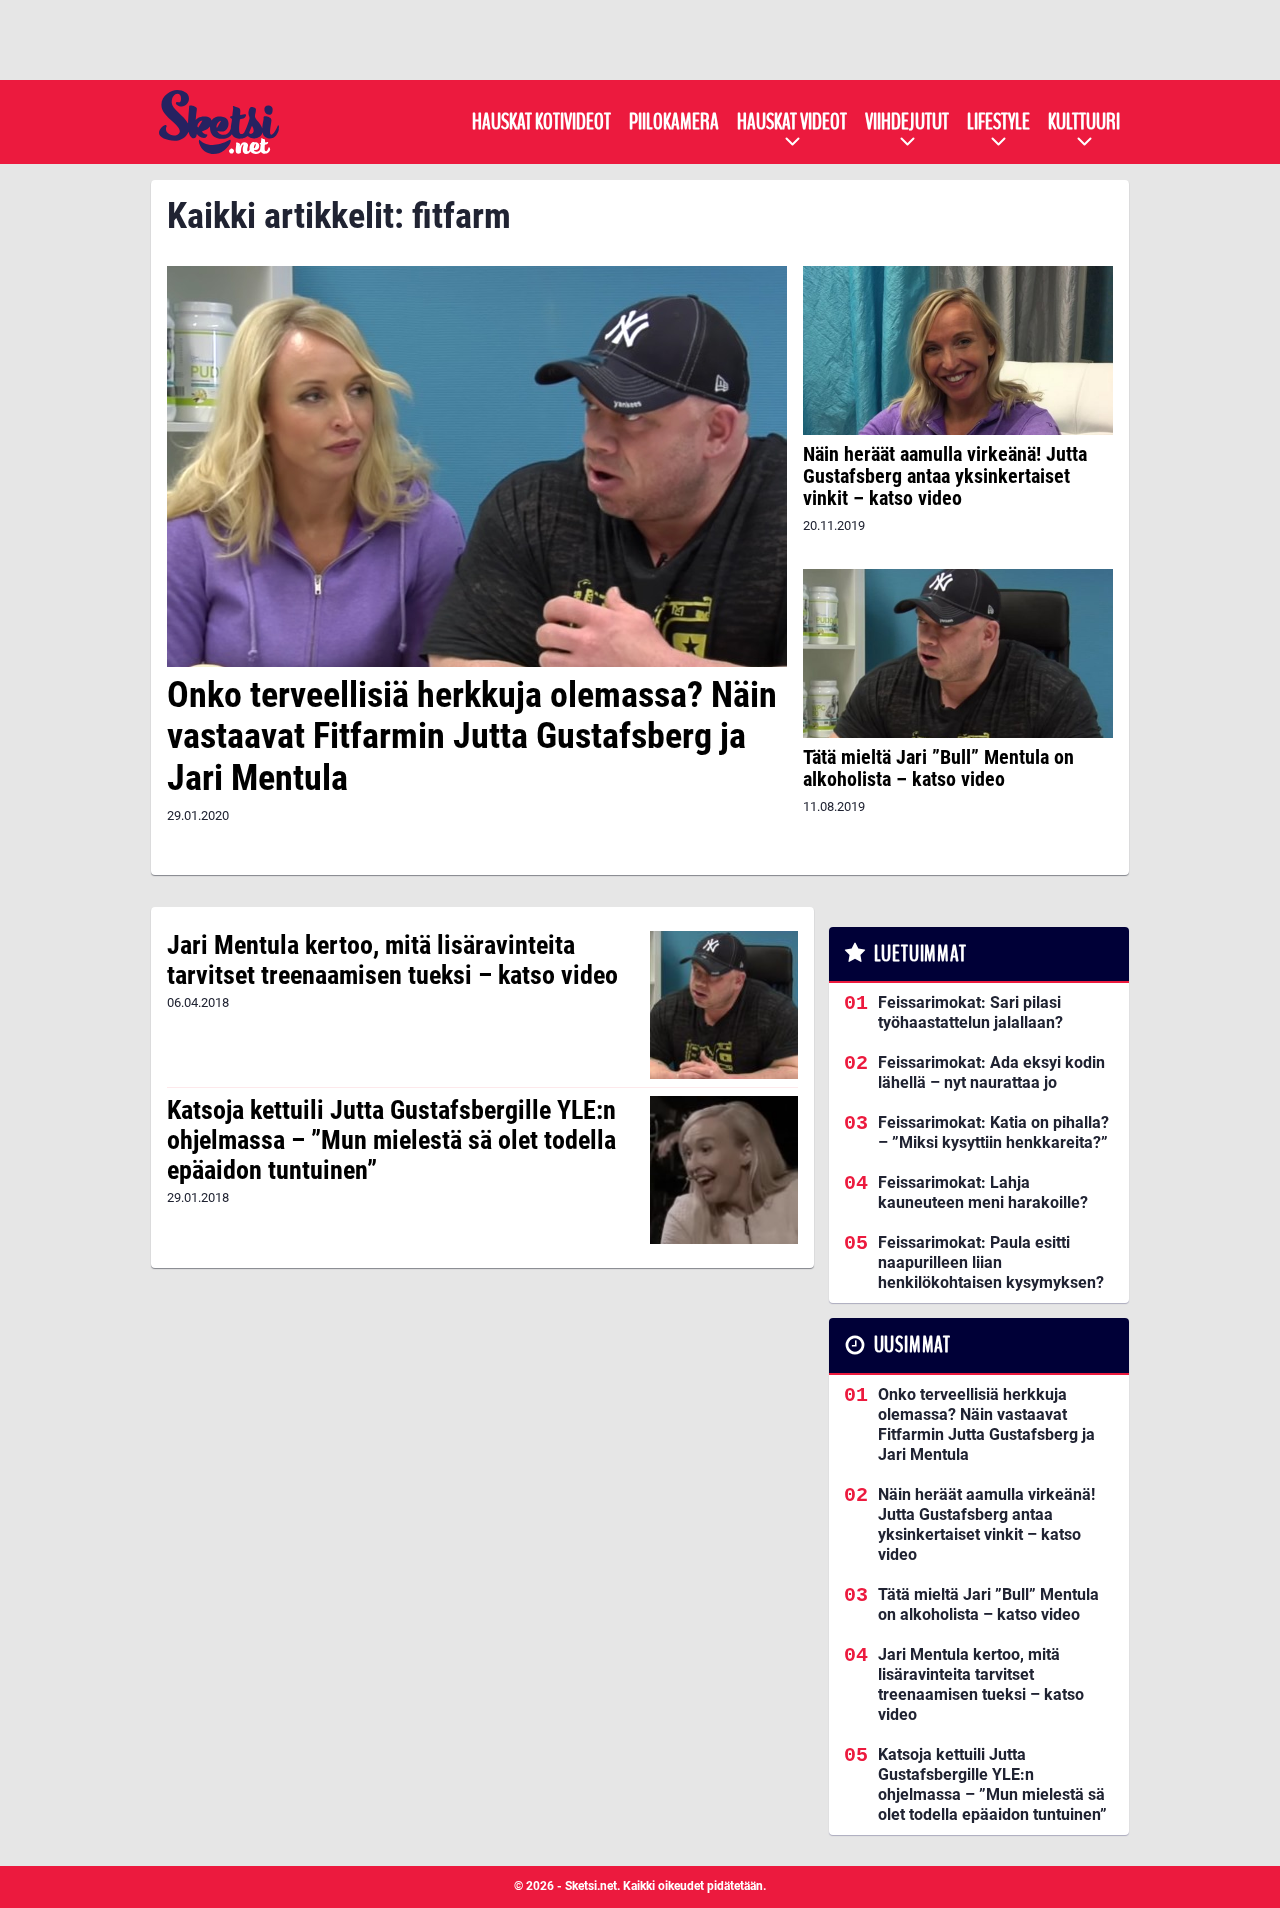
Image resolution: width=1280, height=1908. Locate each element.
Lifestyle (998, 122)
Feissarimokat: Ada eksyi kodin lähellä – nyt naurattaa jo (991, 1072)
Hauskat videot (792, 122)
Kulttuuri (1084, 122)
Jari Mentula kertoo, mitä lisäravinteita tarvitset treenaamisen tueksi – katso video (392, 960)
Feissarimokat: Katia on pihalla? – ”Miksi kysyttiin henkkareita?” (993, 1132)
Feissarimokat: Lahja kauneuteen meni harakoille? (983, 1192)
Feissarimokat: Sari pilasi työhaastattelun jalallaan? (970, 1012)
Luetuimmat (920, 954)
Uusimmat (912, 1345)
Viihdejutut (907, 122)
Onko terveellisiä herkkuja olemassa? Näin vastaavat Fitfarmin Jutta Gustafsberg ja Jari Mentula (472, 736)
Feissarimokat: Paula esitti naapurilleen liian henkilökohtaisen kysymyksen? (991, 1262)
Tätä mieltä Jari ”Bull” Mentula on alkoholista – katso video (938, 768)
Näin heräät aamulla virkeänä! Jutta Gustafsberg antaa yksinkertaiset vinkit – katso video (945, 476)
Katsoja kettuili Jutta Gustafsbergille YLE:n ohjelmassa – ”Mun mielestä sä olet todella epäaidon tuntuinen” (391, 1140)
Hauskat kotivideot (541, 122)
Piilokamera (674, 122)
